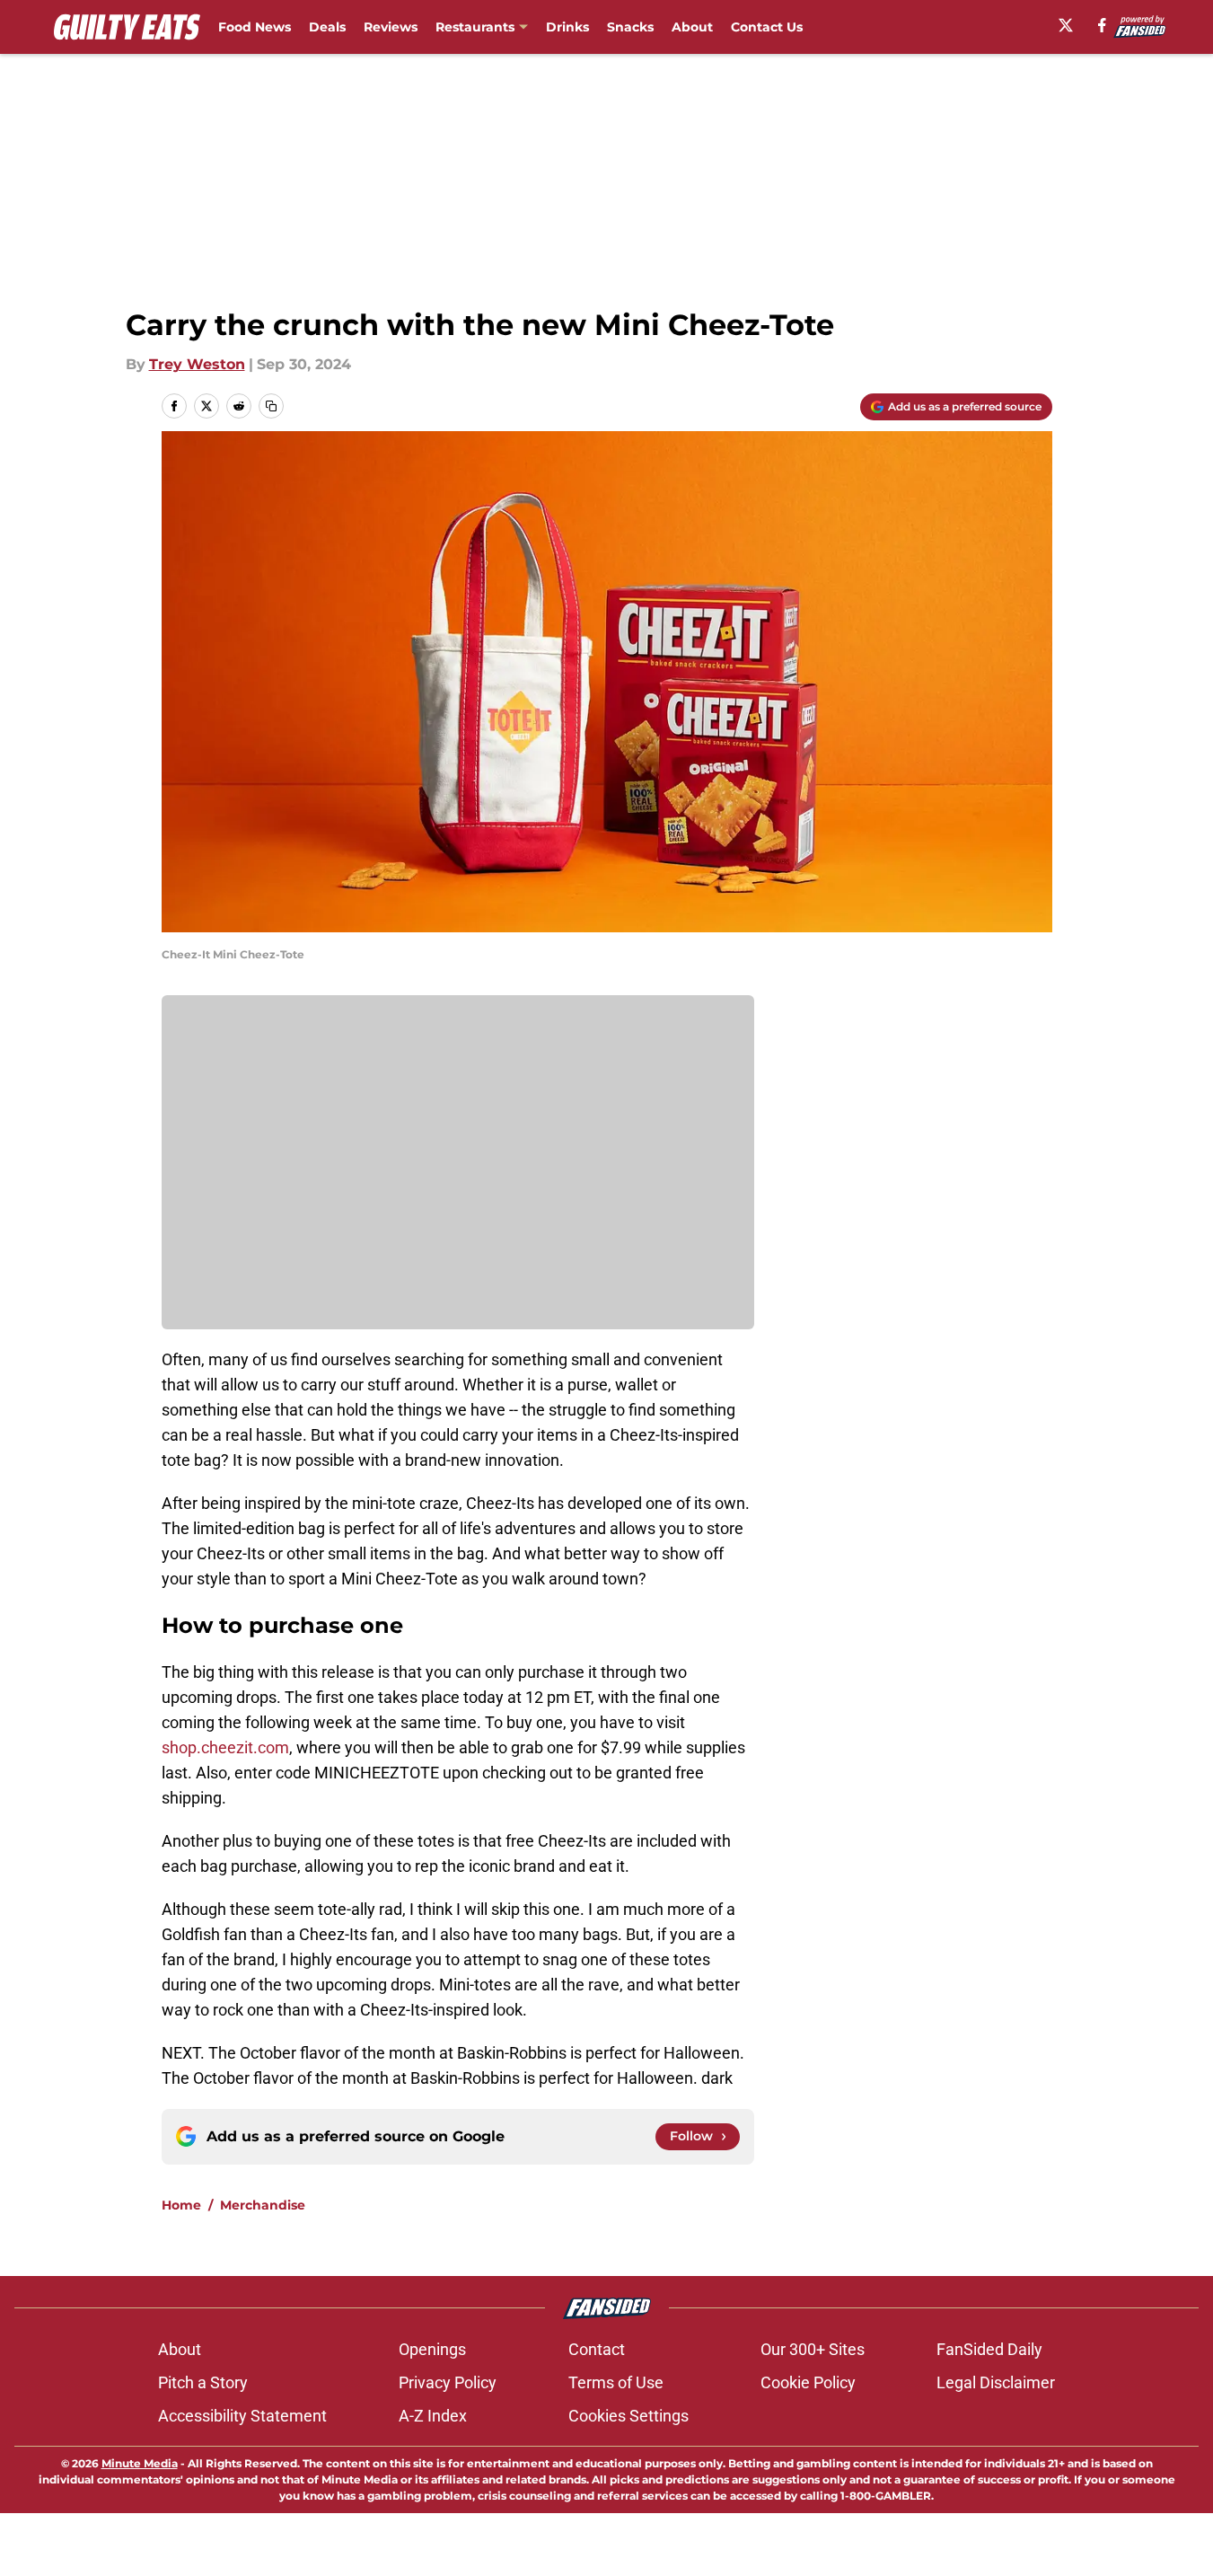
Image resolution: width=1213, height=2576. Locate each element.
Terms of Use (616, 2382)
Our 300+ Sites (813, 2349)
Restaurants (475, 27)
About (692, 27)
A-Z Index (433, 2416)
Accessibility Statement (242, 2416)
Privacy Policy (448, 2382)
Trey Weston (197, 364)
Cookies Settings (628, 2416)
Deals (327, 27)
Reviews (391, 27)
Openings (432, 2349)
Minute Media (140, 2463)
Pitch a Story (203, 2382)
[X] (1066, 25)
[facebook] (1102, 25)
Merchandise (263, 2205)
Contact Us (767, 27)
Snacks (630, 27)
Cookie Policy (808, 2382)
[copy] (271, 406)
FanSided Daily (989, 2349)
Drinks (567, 27)
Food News (255, 27)
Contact (597, 2349)
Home (181, 2205)
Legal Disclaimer (996, 2382)
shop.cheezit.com (225, 1747)
